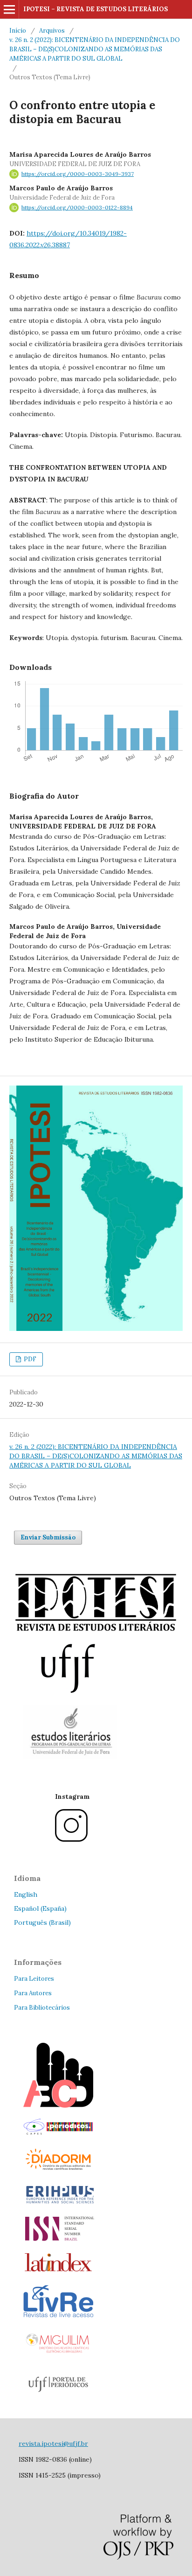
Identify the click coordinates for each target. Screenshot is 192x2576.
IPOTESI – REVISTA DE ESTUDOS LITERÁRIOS (96, 9)
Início (18, 31)
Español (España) (40, 1908)
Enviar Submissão (48, 1537)
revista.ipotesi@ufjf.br (53, 2444)
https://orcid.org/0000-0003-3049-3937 (78, 174)
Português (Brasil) (42, 1922)
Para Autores (33, 1993)
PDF (29, 1359)
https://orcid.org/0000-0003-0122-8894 (77, 207)
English (26, 1894)
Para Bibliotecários (42, 2008)
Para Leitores (34, 1979)
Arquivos (52, 31)
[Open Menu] (9, 9)
